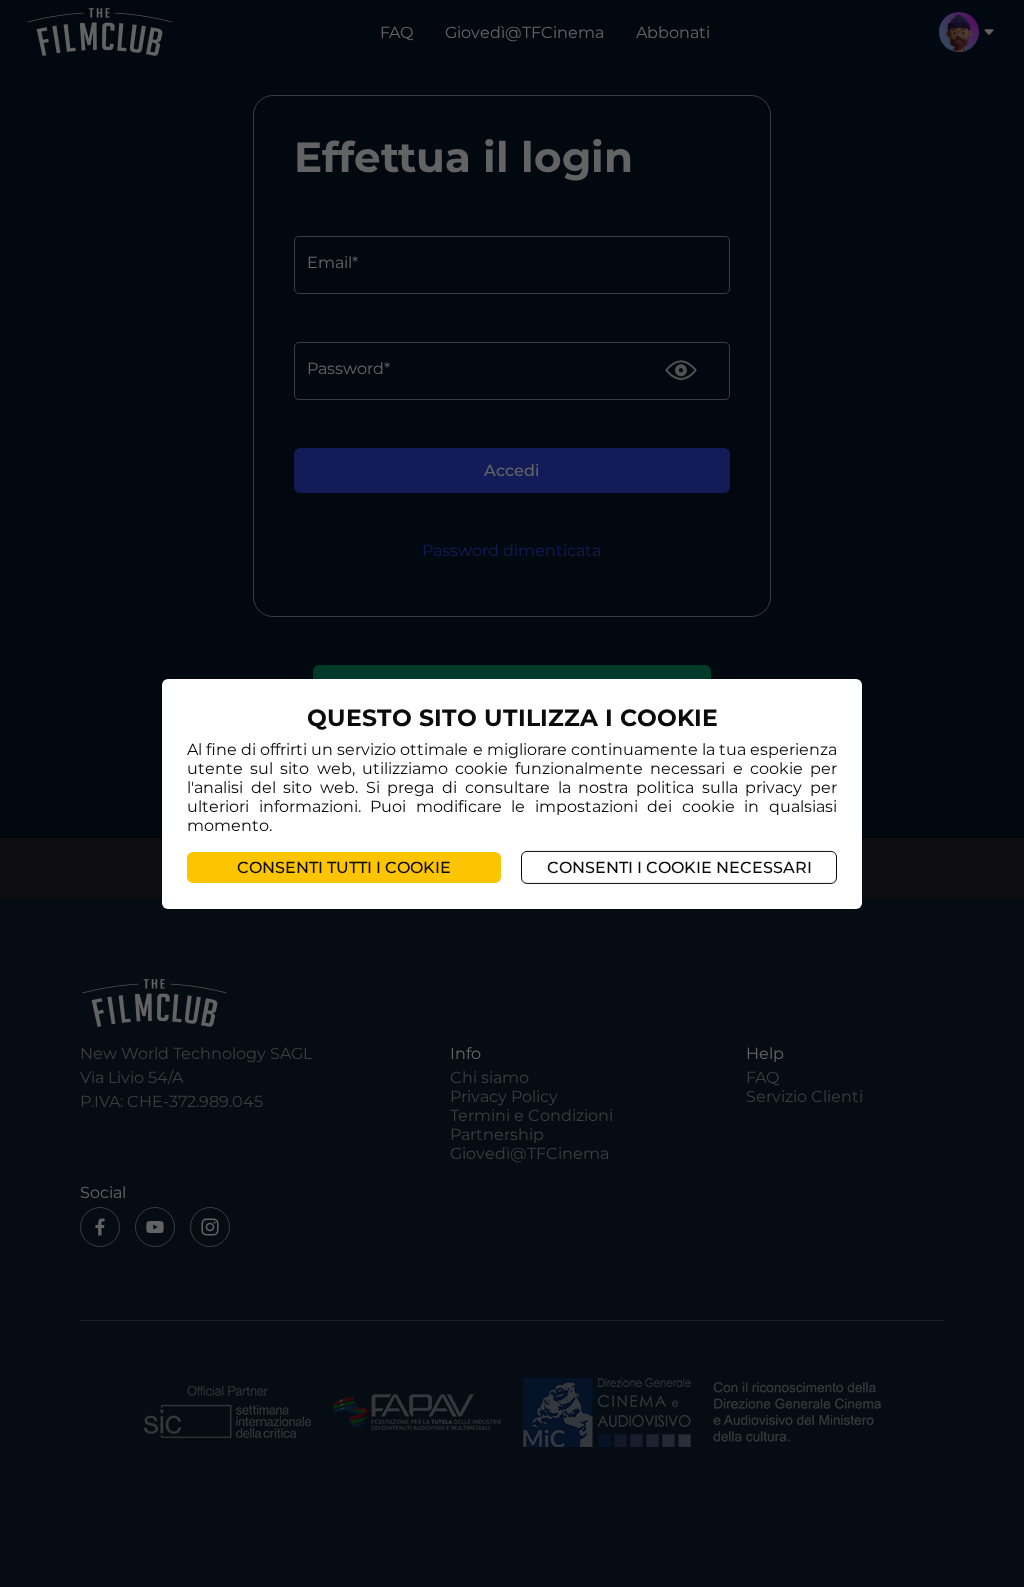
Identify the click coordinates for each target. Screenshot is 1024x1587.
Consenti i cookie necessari (679, 867)
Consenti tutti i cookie (344, 867)
